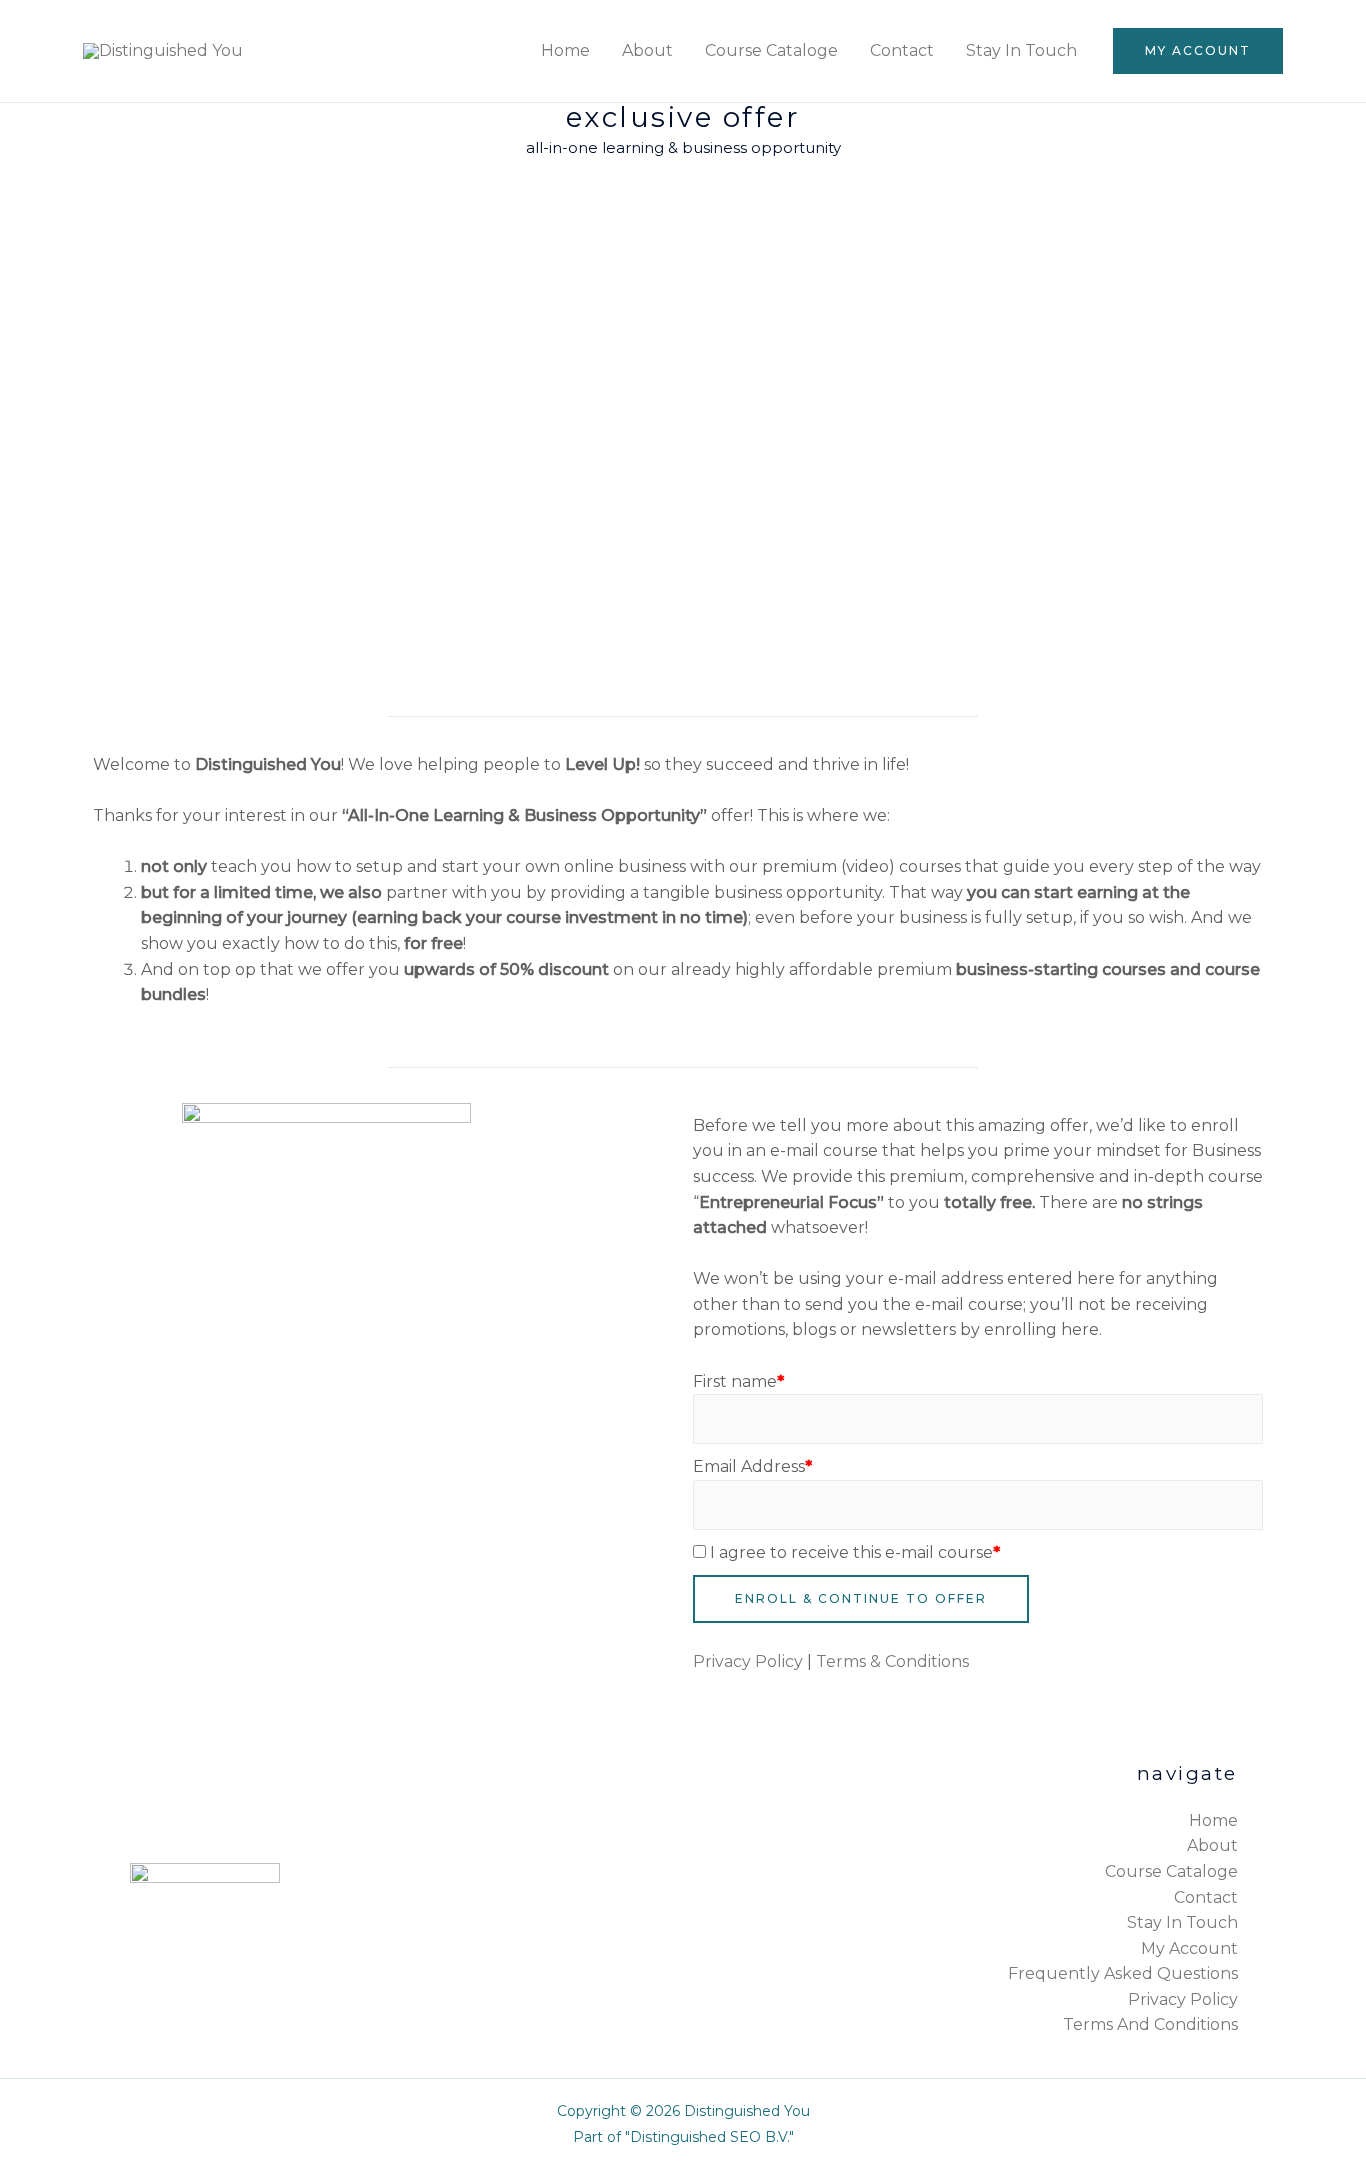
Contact (902, 50)
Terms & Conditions (892, 1661)
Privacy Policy (748, 1661)
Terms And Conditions (1150, 2024)
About (647, 50)
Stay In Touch (1021, 50)
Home (565, 50)
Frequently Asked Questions (1123, 1973)
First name (738, 1381)
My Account (1189, 1948)
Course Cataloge (771, 50)
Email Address (752, 1466)
